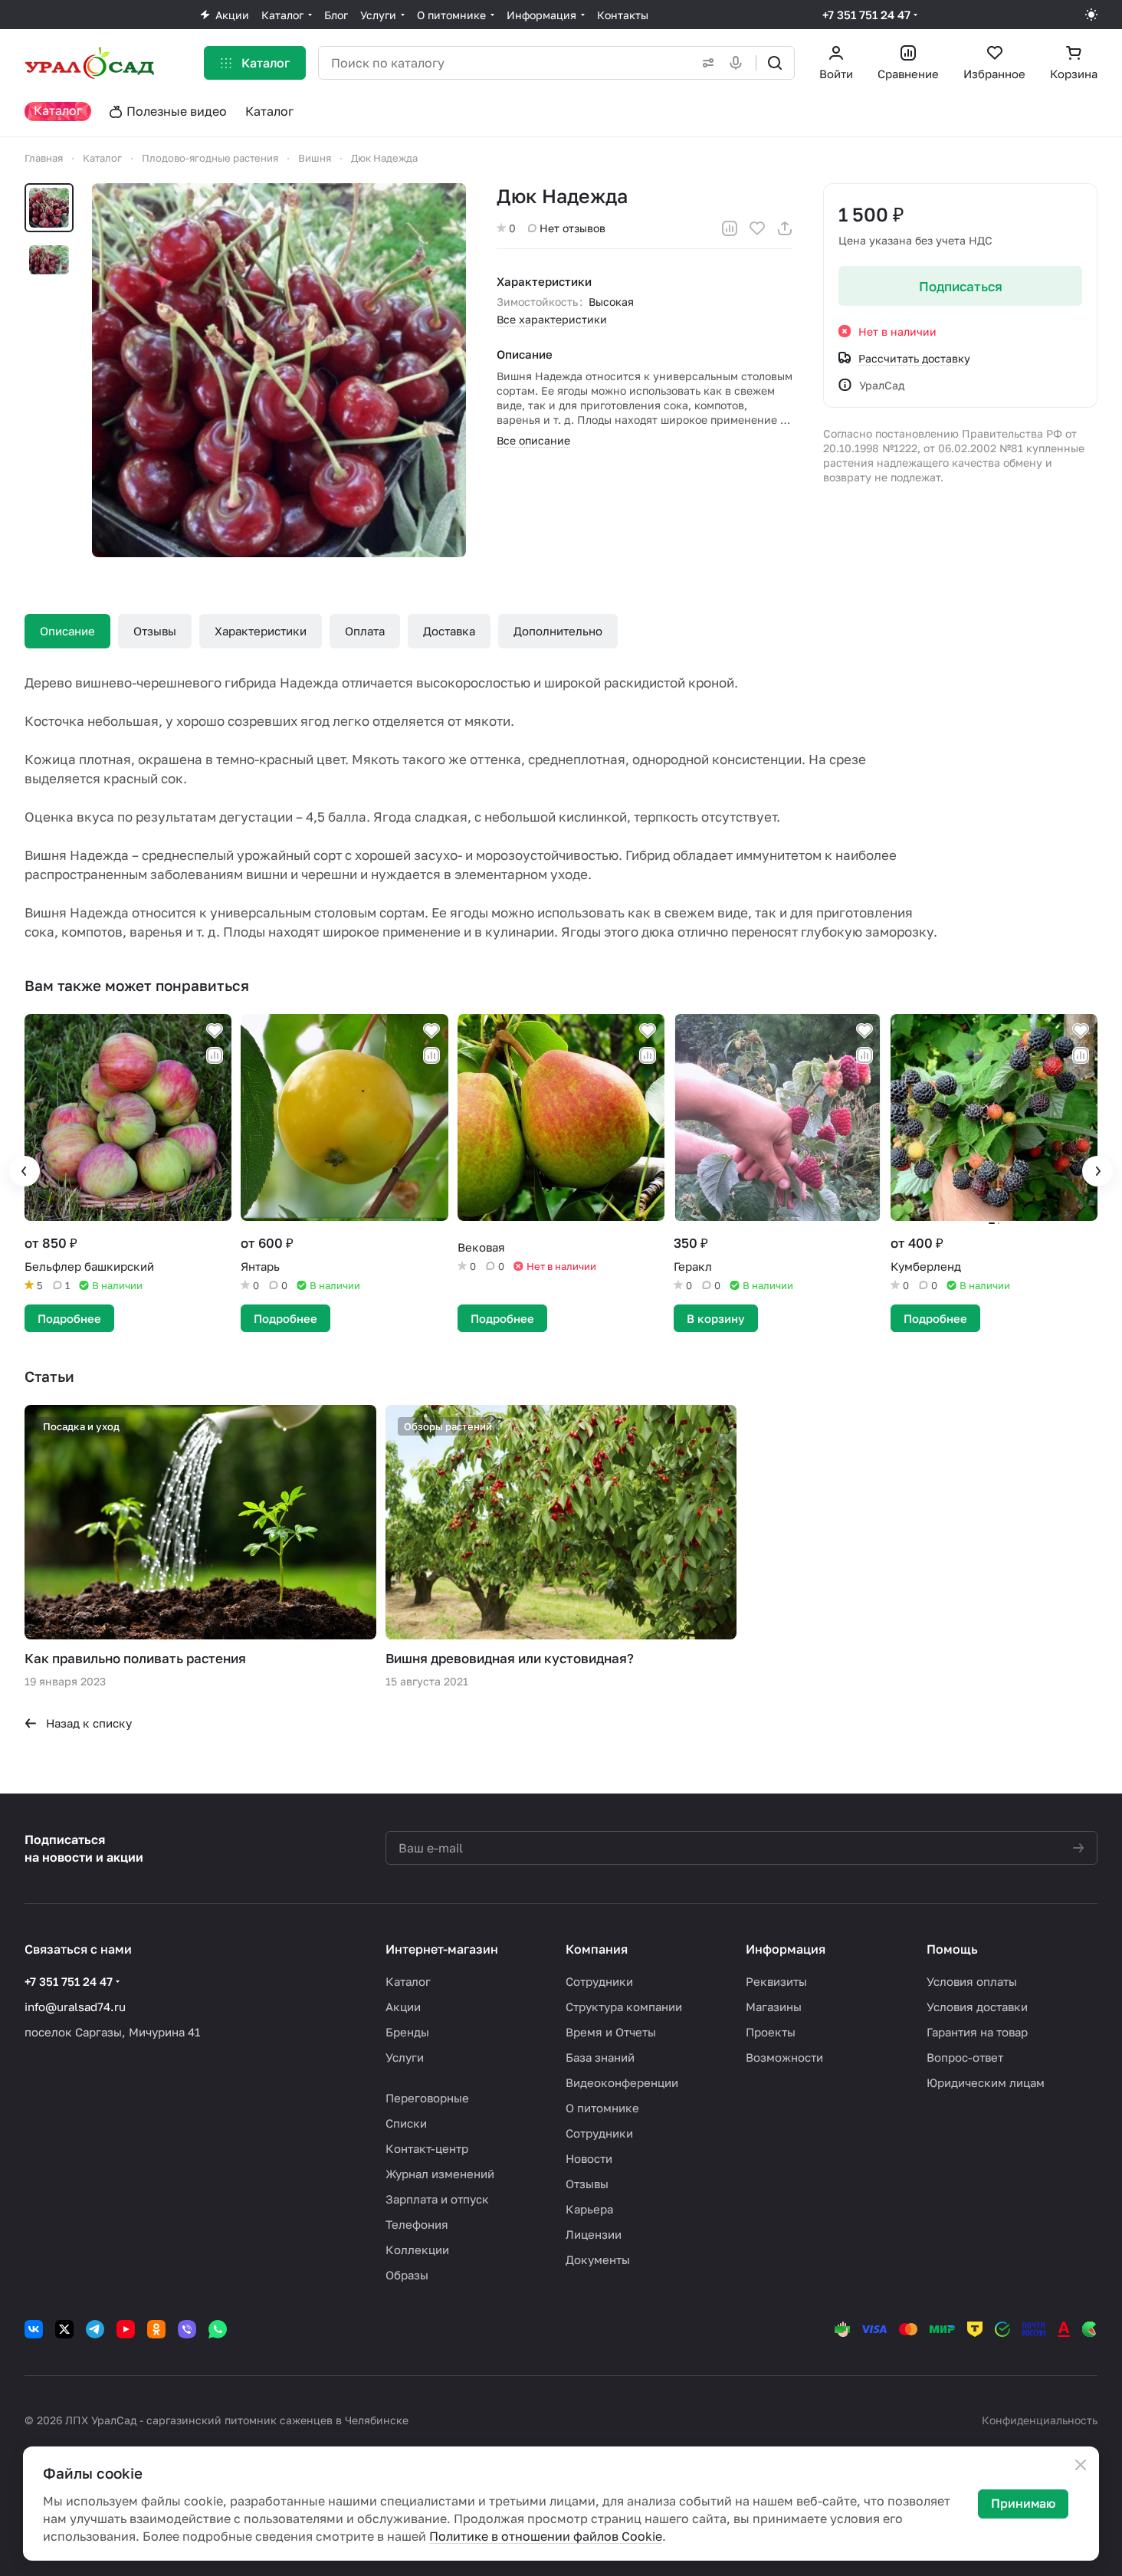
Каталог (408, 1981)
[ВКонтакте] (34, 2329)
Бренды (407, 2032)
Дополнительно (558, 631)
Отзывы (155, 631)
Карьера (589, 2209)
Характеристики (261, 631)
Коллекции (417, 2249)
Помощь (952, 1949)
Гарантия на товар (977, 2032)
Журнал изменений (440, 2174)
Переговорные (427, 2098)
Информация (786, 1949)
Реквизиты (776, 1981)
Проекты (771, 2032)
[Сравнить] (730, 228)
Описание (67, 631)
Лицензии (594, 2234)
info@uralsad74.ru (75, 2007)
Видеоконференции (622, 2082)
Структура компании (624, 2007)
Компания (597, 1949)
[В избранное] (757, 228)
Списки (406, 2123)
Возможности (784, 2057)
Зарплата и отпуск (437, 2199)
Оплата (365, 631)
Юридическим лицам (986, 2082)
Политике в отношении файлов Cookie (546, 2536)
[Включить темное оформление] (1091, 15)
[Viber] (187, 2329)
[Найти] (775, 63)
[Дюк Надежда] (279, 370)
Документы (598, 2259)
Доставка (449, 631)
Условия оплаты (972, 1981)
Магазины (774, 2007)
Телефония (417, 2224)
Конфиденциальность (1040, 2420)
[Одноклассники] (156, 2329)
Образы (407, 2275)
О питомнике (602, 2108)
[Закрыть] (1081, 2465)
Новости (589, 2158)
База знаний (600, 2057)
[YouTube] (126, 2329)
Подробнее (69, 1318)
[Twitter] (64, 2329)
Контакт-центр (427, 2148)
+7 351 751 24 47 (866, 15)
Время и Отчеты (611, 2032)
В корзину (716, 1318)
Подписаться (961, 286)
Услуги (405, 2057)
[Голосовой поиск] (739, 63)
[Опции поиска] (705, 63)
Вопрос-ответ (965, 2057)
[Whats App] (218, 2329)
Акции (403, 2007)
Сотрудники (599, 1981)
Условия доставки (977, 2007)
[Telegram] (95, 2329)
